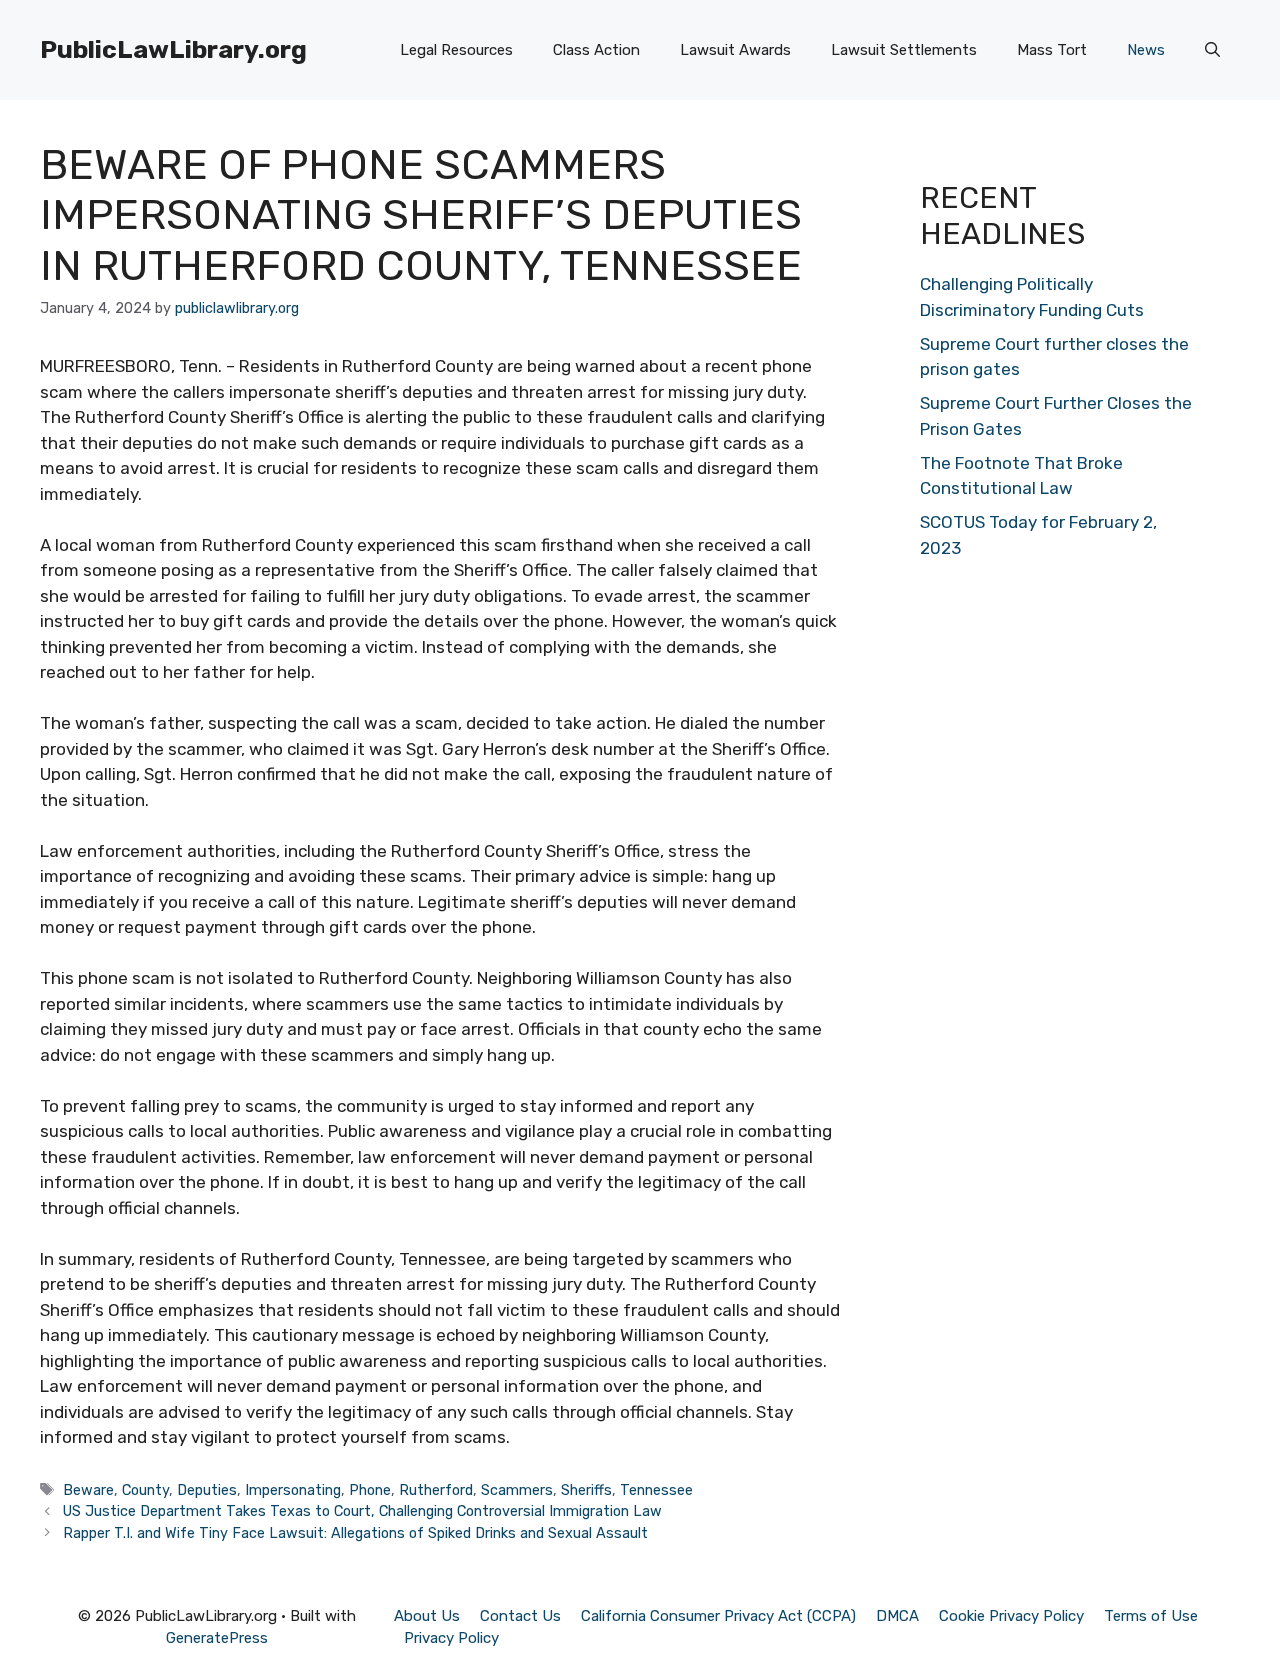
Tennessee (656, 1490)
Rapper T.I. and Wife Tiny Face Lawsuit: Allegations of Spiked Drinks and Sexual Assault (355, 1533)
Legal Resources (456, 50)
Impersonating (293, 1490)
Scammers (517, 1490)
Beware (88, 1490)
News (1146, 50)
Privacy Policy (451, 1638)
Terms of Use (1151, 1616)
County (145, 1490)
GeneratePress (217, 1638)
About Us (427, 1616)
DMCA (897, 1616)
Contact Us (520, 1616)
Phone (370, 1490)
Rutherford (436, 1490)
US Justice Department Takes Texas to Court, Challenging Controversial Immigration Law (362, 1511)
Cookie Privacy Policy (1011, 1616)
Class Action (596, 50)
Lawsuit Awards (735, 50)
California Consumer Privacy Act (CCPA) (718, 1616)
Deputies (207, 1490)
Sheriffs (586, 1490)
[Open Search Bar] (1212, 50)
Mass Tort (1052, 50)
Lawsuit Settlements (904, 50)
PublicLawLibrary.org (173, 49)
